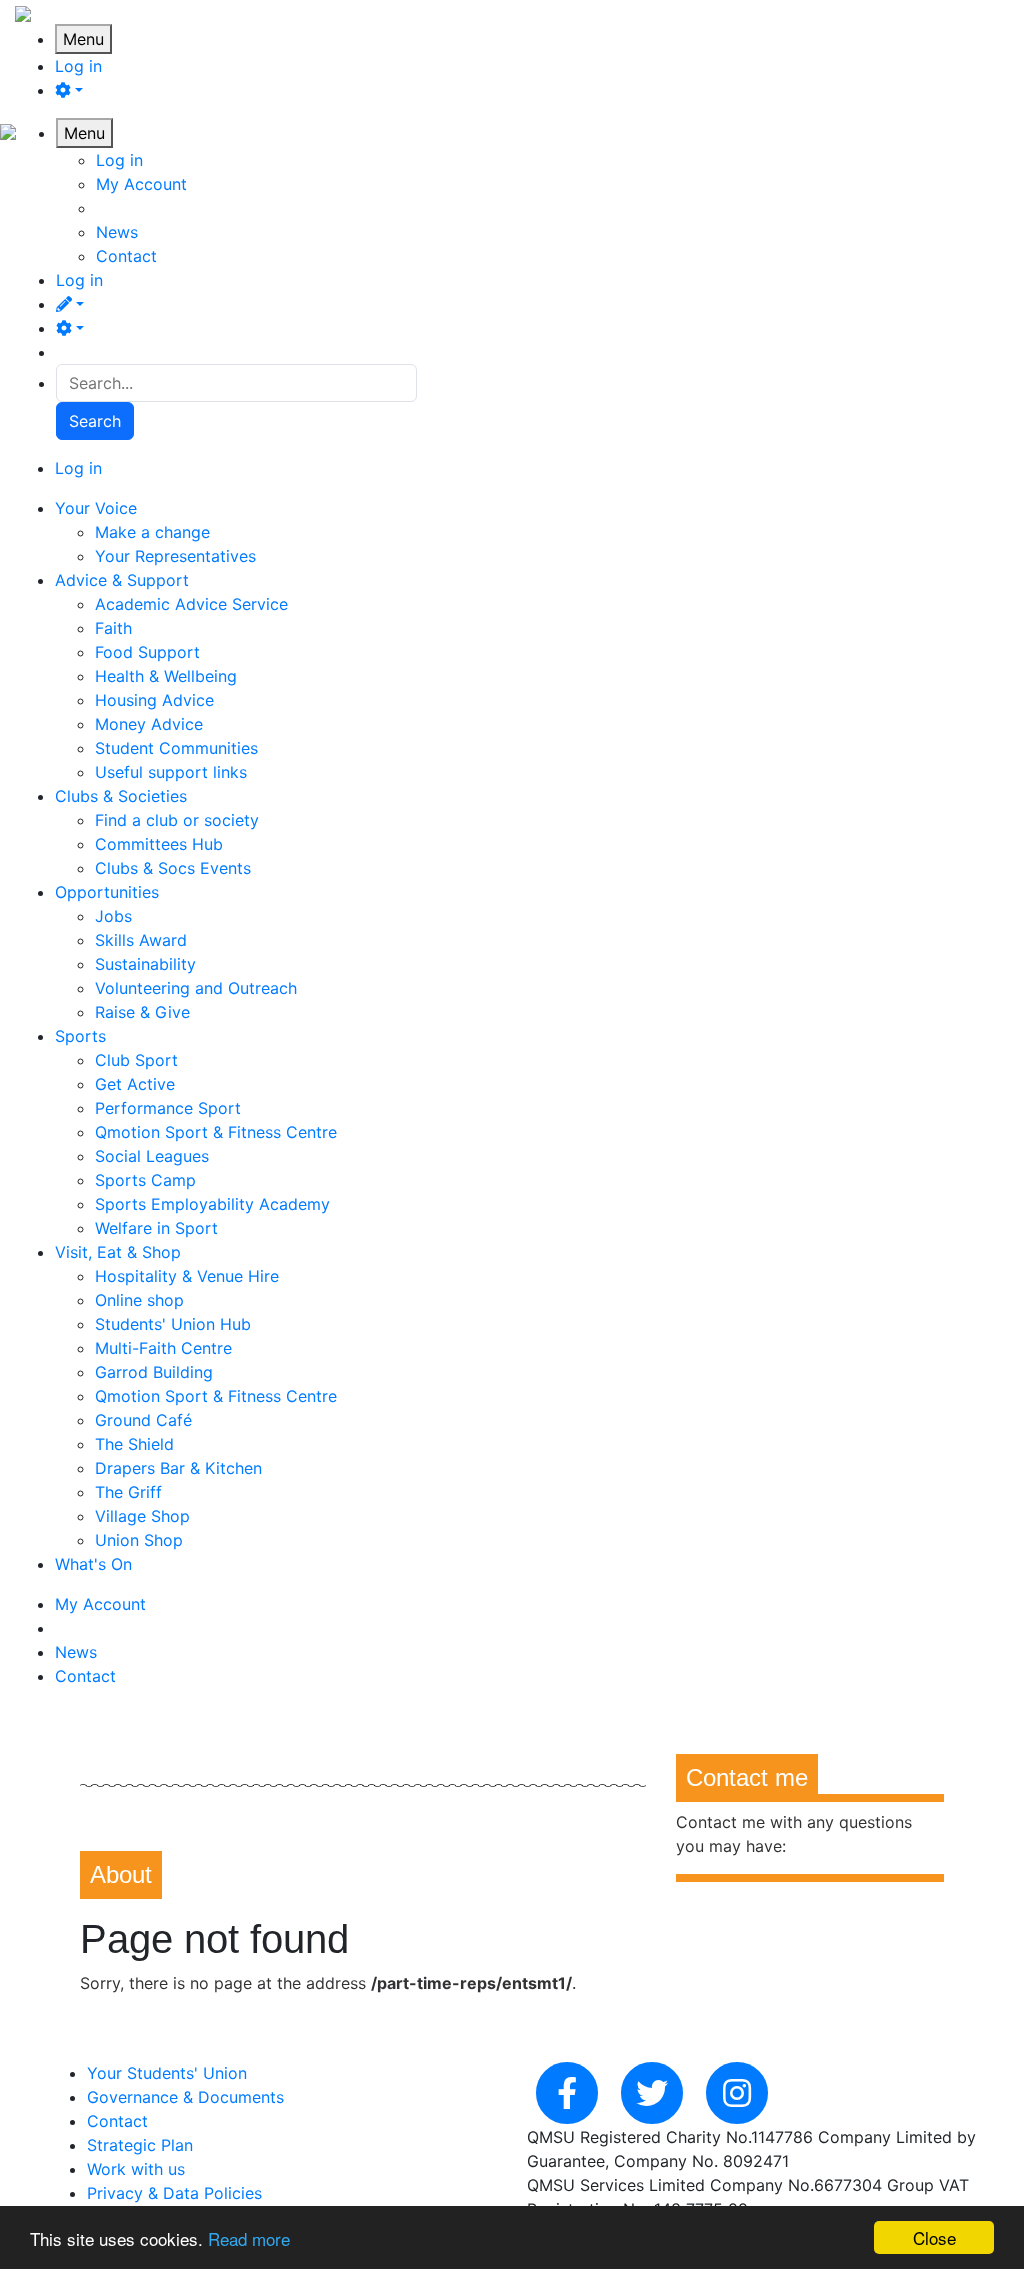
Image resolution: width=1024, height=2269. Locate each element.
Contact (126, 256)
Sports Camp (145, 1180)
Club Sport (136, 1060)
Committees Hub (159, 844)
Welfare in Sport (156, 1228)
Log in (78, 66)
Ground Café (143, 1420)
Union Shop (139, 1540)
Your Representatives (175, 556)
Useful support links (171, 772)
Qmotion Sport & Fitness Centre (216, 1132)
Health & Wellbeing (166, 676)
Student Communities (176, 748)
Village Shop (142, 1516)
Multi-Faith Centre (163, 1348)
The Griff (128, 1492)
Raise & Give (142, 1012)
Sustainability (145, 964)
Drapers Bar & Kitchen (178, 1468)
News (117, 232)
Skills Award (141, 940)
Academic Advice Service (191, 604)
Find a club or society (177, 820)
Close (934, 2237)
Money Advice (149, 724)
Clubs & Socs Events (173, 868)
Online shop (139, 1300)
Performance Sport (168, 1108)
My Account (141, 184)
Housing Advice (154, 700)
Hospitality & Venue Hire (187, 1276)
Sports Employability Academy (212, 1204)
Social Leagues (152, 1156)
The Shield (134, 1444)
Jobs (113, 916)
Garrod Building (154, 1372)
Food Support (147, 652)
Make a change (152, 532)
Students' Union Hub (173, 1324)
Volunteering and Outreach (196, 988)
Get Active (135, 1084)
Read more (249, 2238)
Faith (113, 628)
